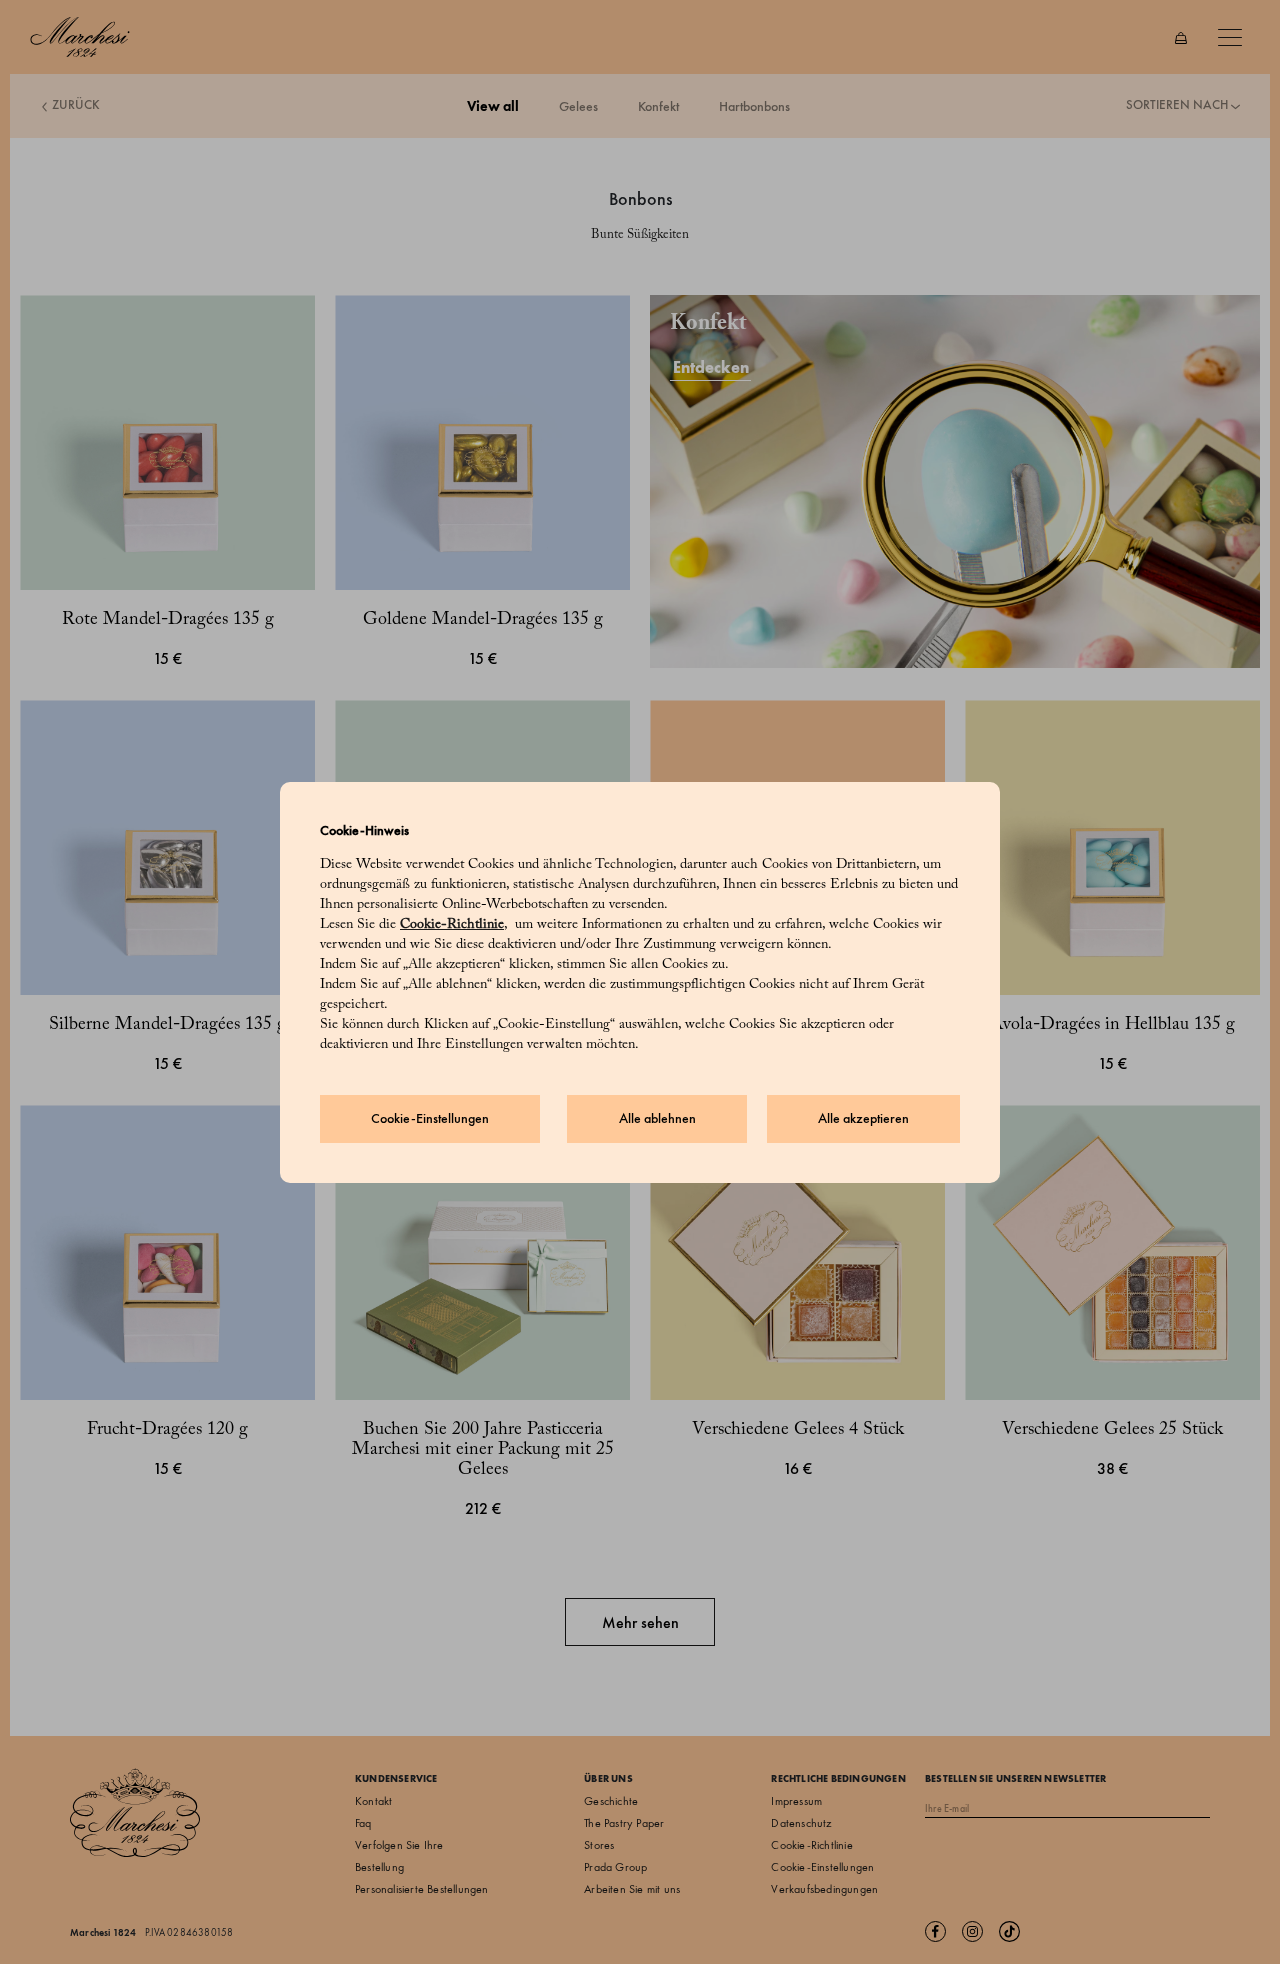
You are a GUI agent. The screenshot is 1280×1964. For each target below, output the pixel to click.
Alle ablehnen (657, 1118)
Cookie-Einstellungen (430, 1118)
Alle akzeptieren (863, 1118)
